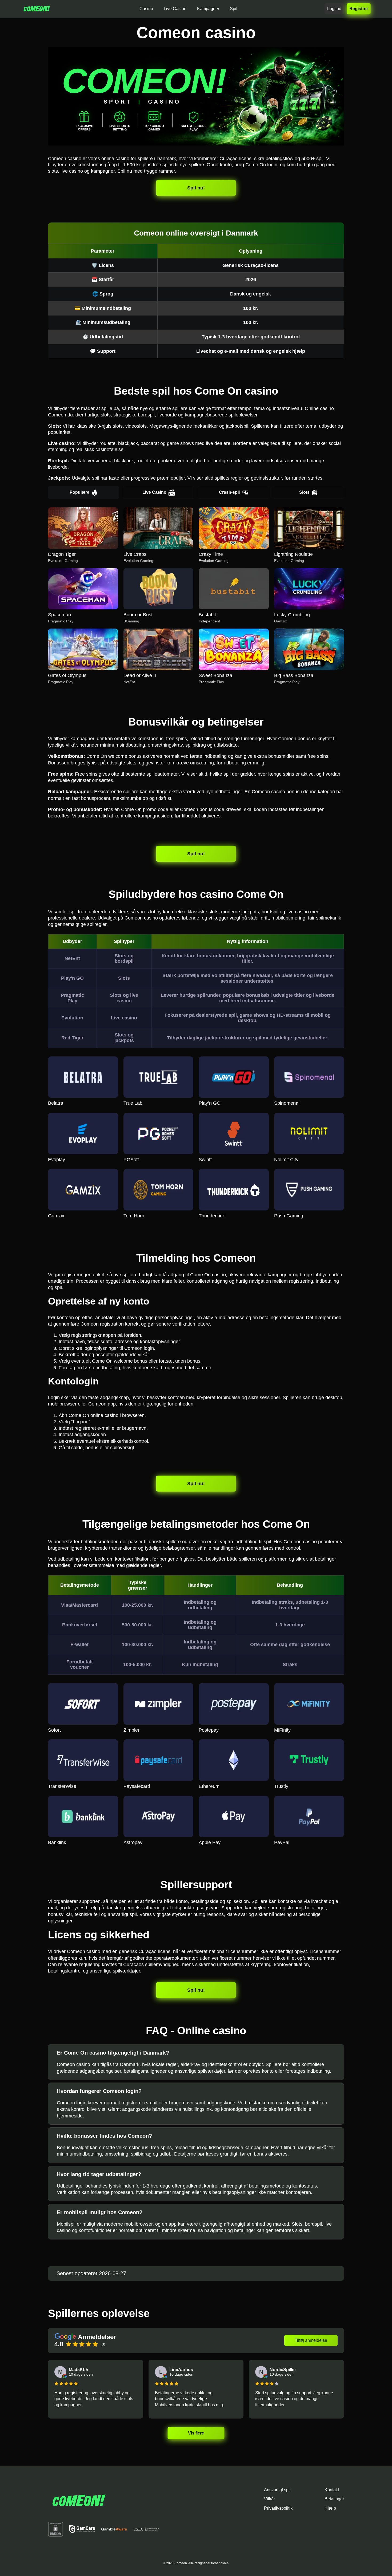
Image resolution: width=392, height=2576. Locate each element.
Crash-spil (229, 492)
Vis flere (196, 2433)
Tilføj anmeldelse (311, 2340)
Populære (79, 492)
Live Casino (154, 492)
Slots (304, 492)
